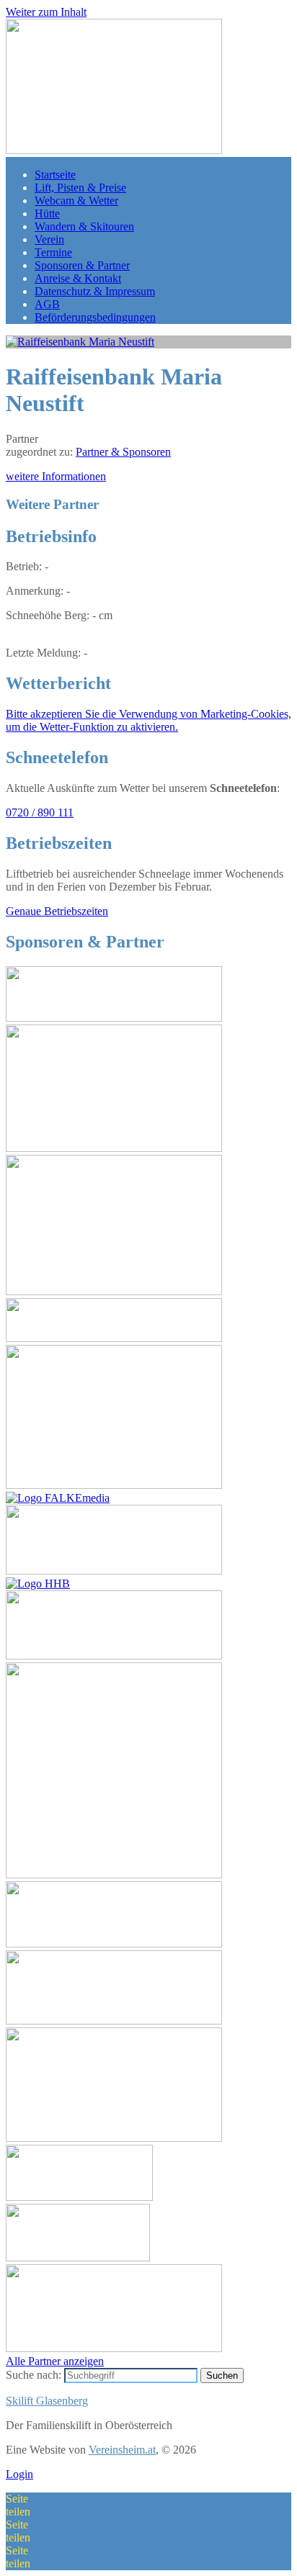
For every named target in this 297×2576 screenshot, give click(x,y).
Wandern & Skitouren (84, 226)
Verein (49, 239)
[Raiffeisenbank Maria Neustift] (80, 342)
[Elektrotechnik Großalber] (114, 1571)
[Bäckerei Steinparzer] (114, 1148)
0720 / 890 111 (40, 812)
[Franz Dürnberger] (114, 1485)
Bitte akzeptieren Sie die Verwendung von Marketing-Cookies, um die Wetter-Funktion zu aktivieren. (148, 720)
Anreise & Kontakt (78, 278)
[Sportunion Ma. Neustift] (114, 1874)
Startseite (55, 175)
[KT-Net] (78, 2257)
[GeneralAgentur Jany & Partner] (114, 2021)
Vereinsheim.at (122, 2450)
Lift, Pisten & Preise (80, 188)
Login (19, 2474)
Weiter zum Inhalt (46, 12)
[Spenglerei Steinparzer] (114, 1291)
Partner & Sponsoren (123, 452)
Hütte (47, 213)
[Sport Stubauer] (114, 1338)
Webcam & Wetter (76, 201)
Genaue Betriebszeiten (57, 911)
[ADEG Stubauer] (114, 1656)
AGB (47, 304)
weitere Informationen (56, 476)
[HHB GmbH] (38, 1584)
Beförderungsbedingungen (95, 317)
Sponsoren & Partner (82, 265)
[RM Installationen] (114, 2138)
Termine (53, 252)
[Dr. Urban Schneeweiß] (114, 1944)
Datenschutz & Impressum (95, 291)
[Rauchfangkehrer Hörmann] (114, 1018)
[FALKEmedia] (58, 1498)
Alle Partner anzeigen (55, 2361)
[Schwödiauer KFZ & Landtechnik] (79, 2197)
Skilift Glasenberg (47, 2401)
